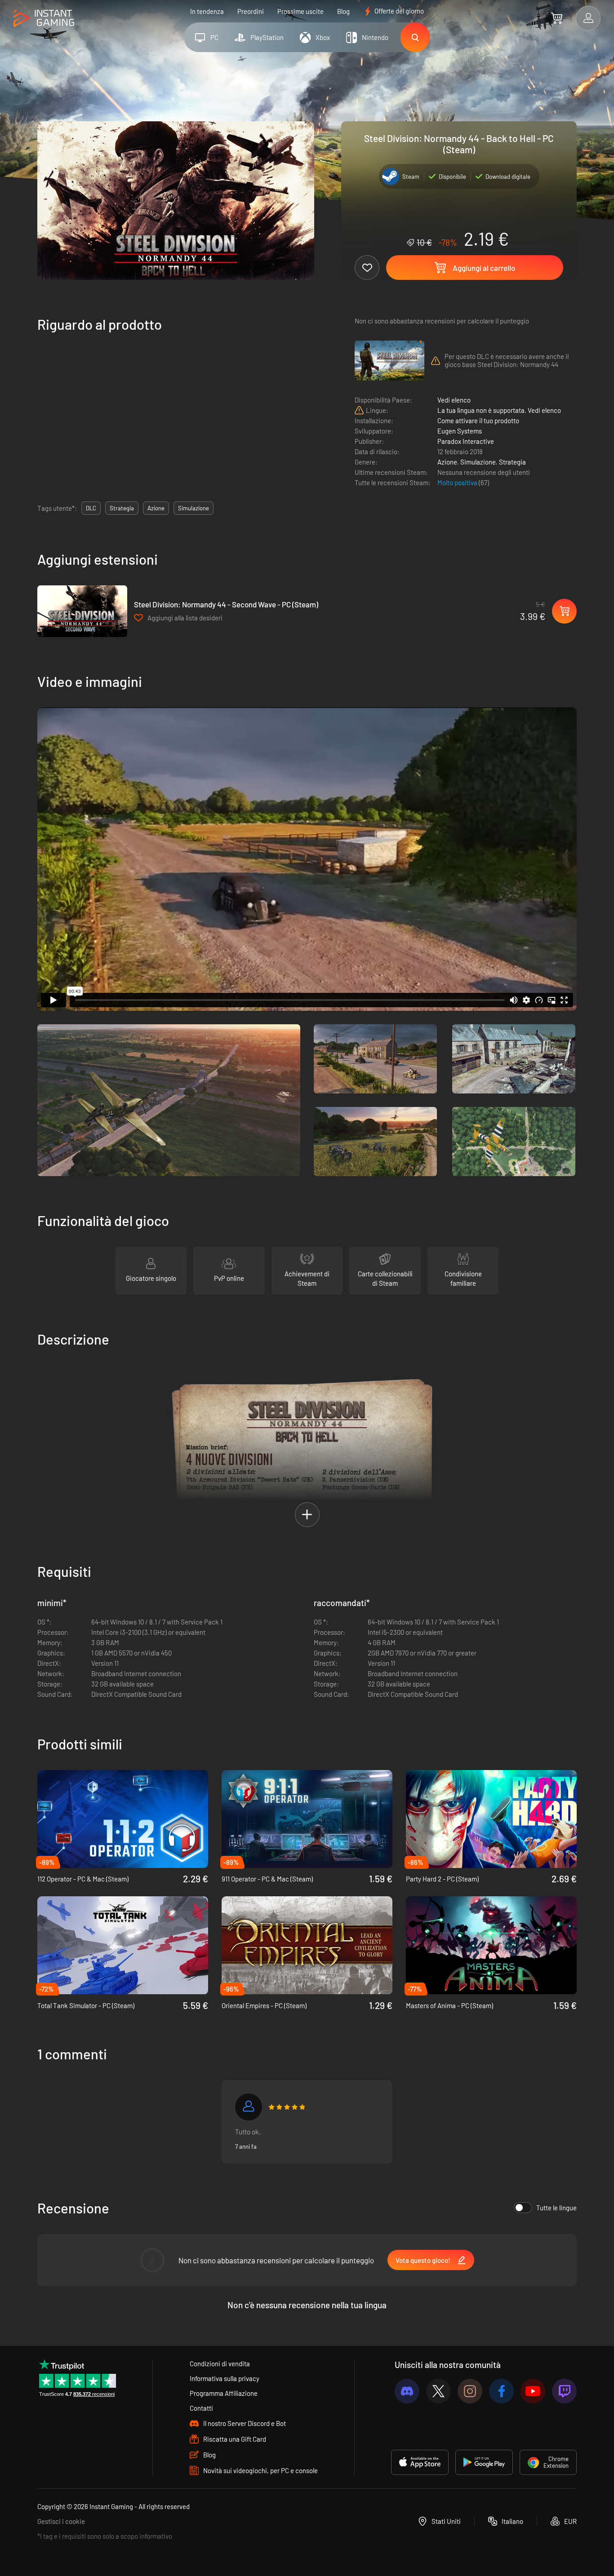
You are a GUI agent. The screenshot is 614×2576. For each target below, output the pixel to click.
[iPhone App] (420, 2462)
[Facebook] (501, 2391)
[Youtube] (533, 2391)
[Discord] (407, 2391)
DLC (91, 508)
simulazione (194, 508)
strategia (122, 508)
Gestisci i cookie (61, 2521)
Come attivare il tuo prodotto (478, 420)
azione (156, 508)
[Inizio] (44, 19)
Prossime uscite (300, 11)
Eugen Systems (460, 431)
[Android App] (484, 2462)
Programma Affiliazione (224, 2393)
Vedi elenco (454, 400)
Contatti (201, 2408)
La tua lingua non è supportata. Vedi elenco (499, 410)
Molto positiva (458, 482)
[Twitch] (564, 2391)
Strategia (512, 462)
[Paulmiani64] (249, 2107)
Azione (447, 462)
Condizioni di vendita (220, 2364)
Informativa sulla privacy (225, 2378)
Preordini (251, 11)
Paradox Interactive (466, 441)
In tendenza (207, 11)
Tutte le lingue (556, 2208)
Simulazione (478, 462)
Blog (343, 11)
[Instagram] (470, 2391)
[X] (438, 2391)
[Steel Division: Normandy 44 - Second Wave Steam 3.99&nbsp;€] (82, 611)
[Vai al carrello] (557, 18)
